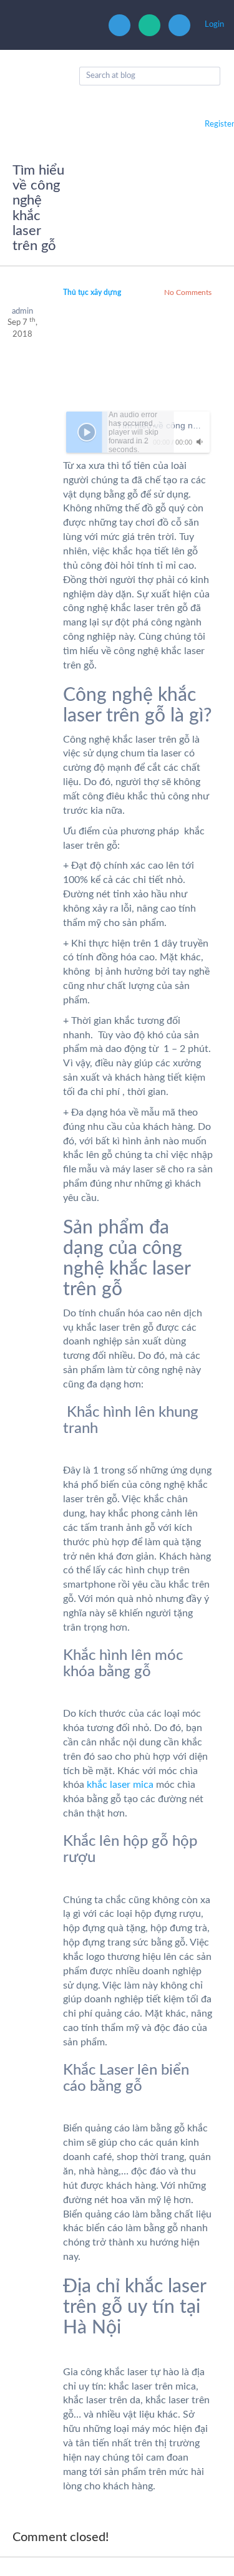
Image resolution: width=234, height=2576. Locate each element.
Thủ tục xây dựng (92, 292)
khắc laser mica (120, 1785)
